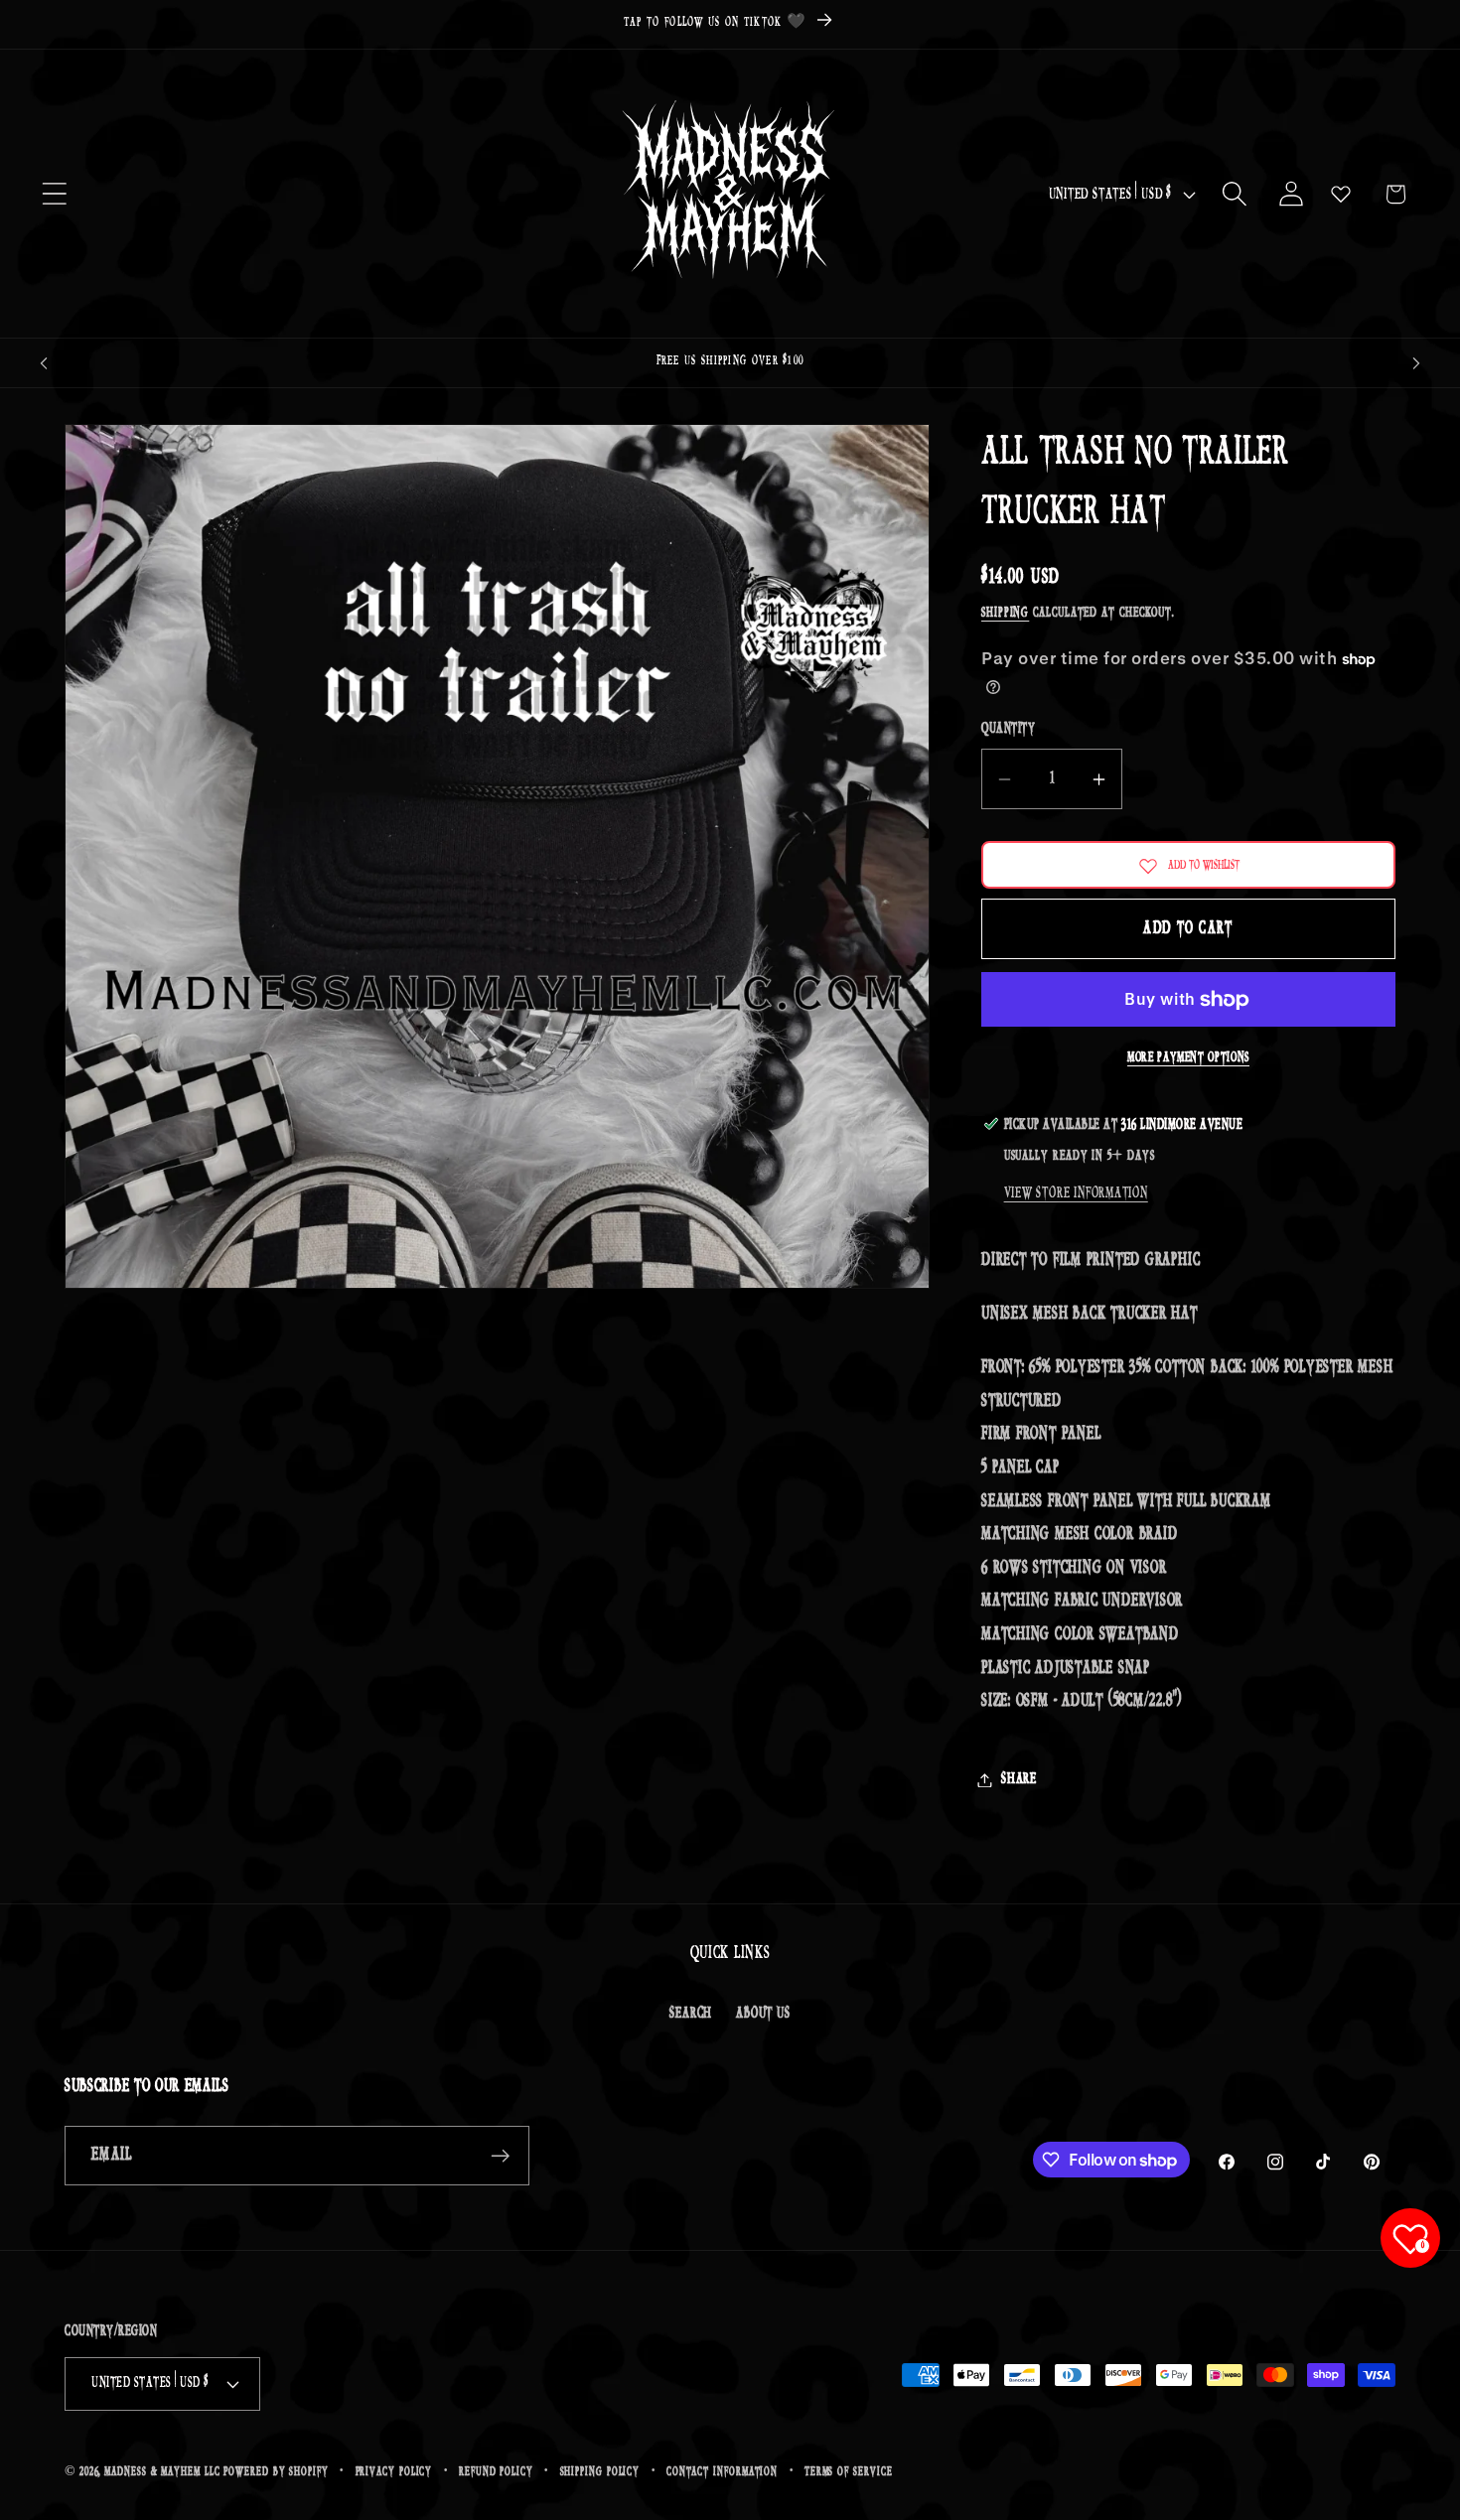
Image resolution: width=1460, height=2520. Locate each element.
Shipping (1005, 614)
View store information (1076, 1193)
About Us (763, 2013)
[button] (54, 194)
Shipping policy (600, 2472)
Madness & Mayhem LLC (162, 2472)
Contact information (722, 2472)
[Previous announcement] (44, 363)
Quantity (1008, 730)
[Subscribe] (500, 2156)
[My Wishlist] (1341, 194)
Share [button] (1019, 1780)
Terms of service (849, 2472)
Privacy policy (394, 2472)
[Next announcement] (1416, 363)
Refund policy (496, 2472)
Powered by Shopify (276, 2472)
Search (691, 2013)
